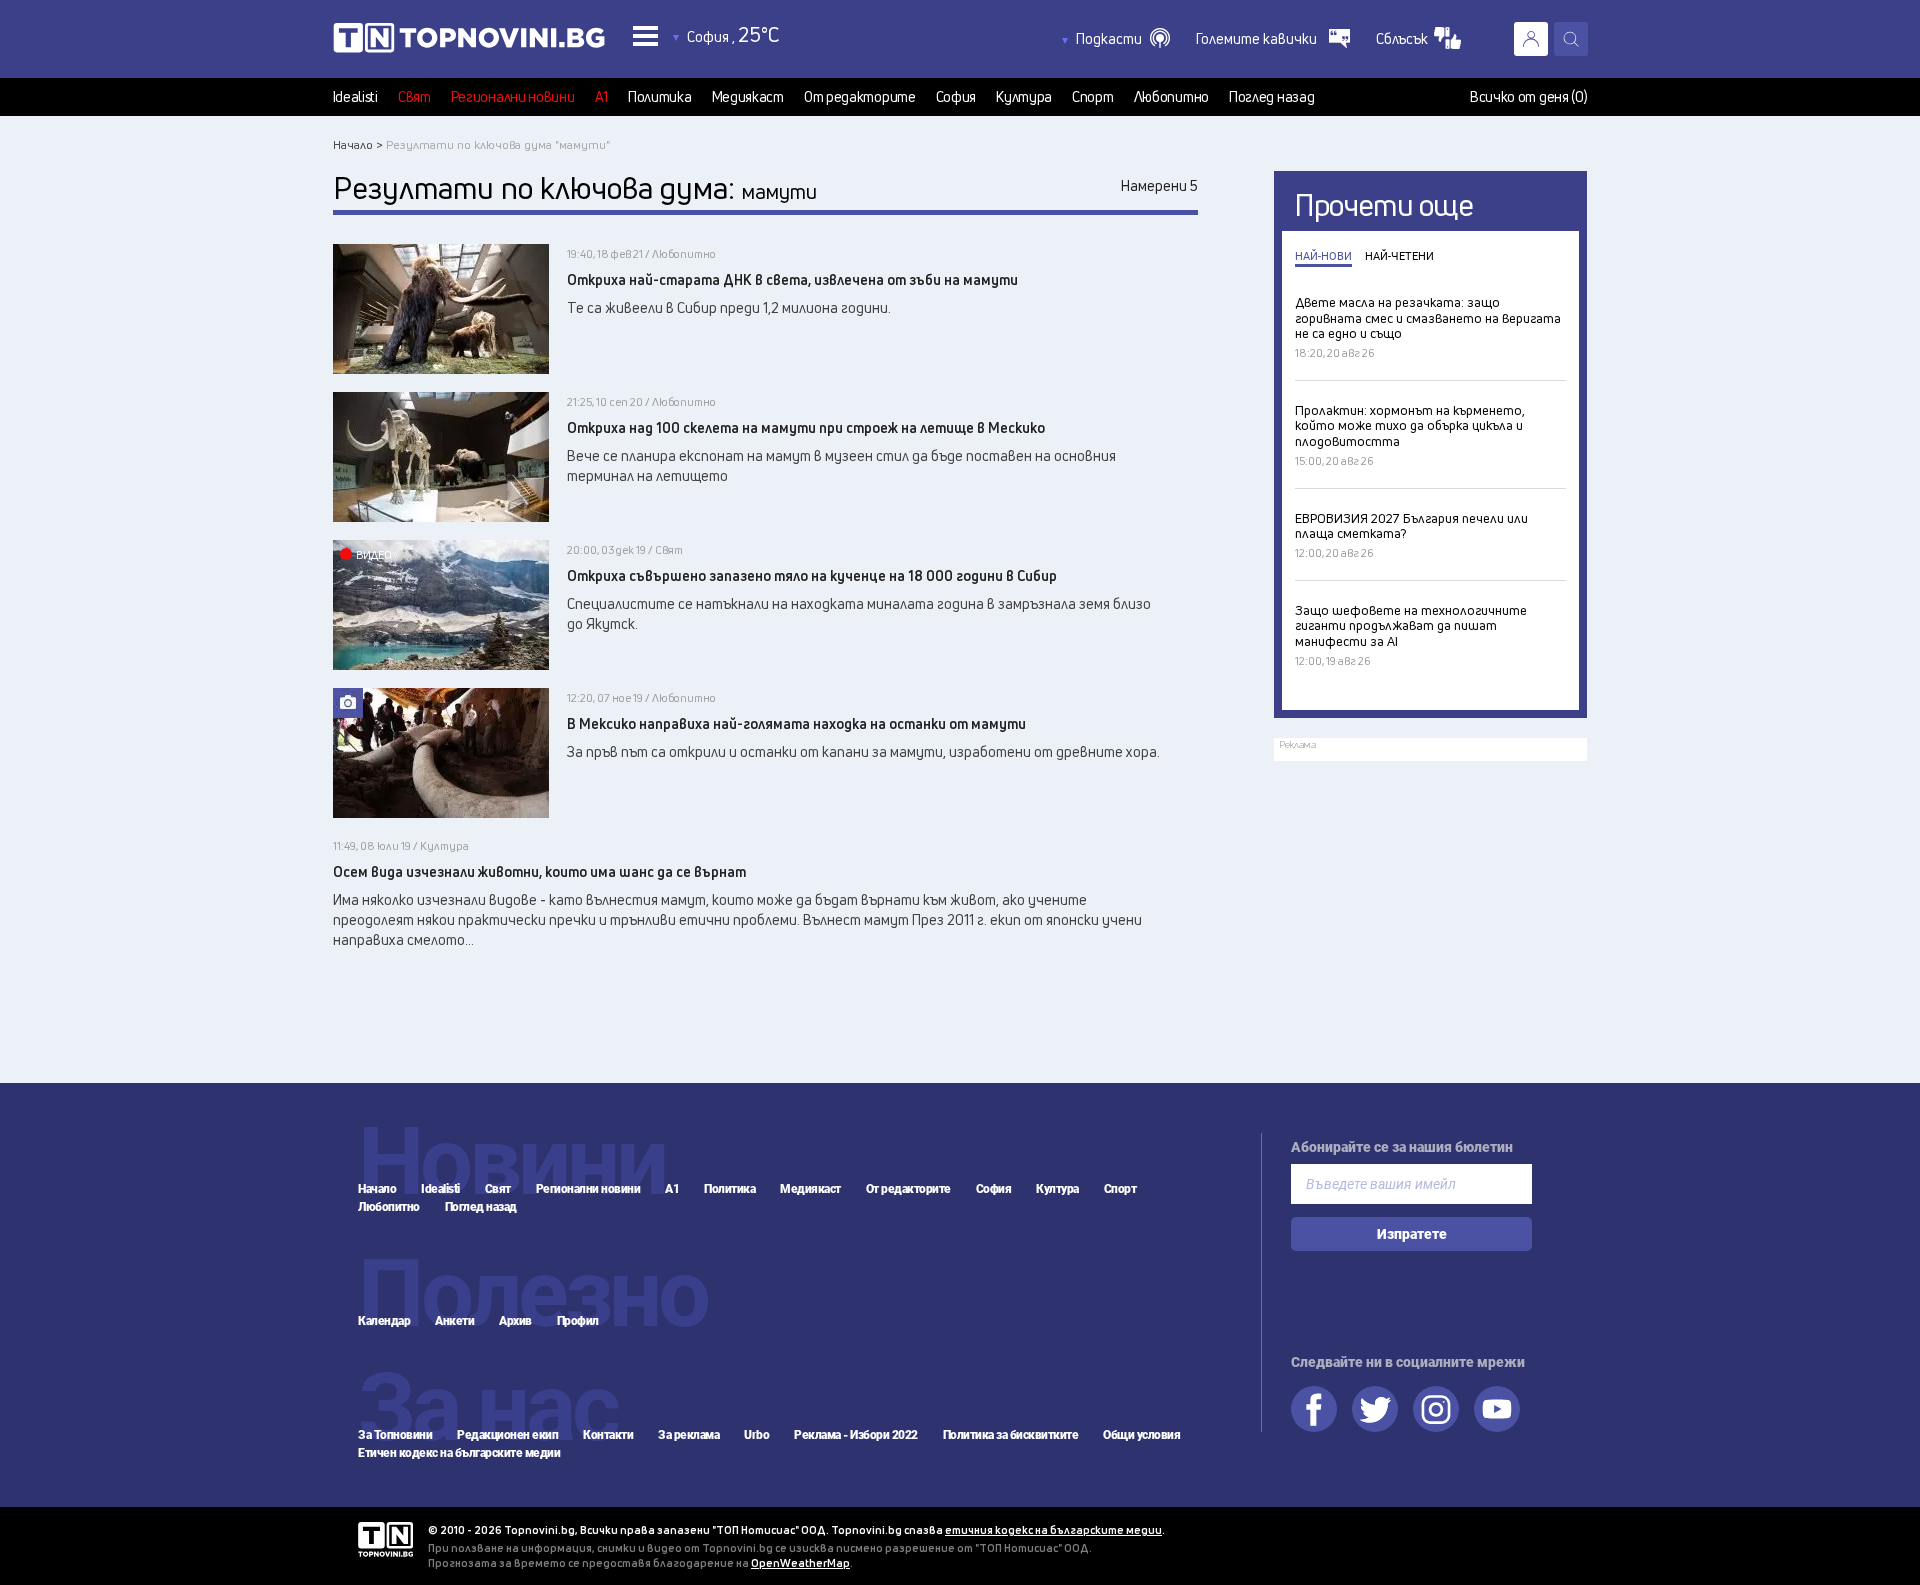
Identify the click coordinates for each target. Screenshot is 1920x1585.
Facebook (1314, 1409)
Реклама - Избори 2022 (856, 1435)
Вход (1531, 39)
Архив (515, 1321)
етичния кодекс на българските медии (1053, 1529)
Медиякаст (748, 97)
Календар (384, 1321)
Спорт (1093, 97)
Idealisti (355, 97)
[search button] (1571, 39)
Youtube (1497, 1409)
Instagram (1436, 1409)
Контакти (608, 1435)
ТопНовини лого (469, 42)
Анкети (454, 1321)
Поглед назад (1271, 97)
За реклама (688, 1435)
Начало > (358, 144)
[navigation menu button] (645, 35)
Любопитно (1171, 97)
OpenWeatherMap (800, 1562)
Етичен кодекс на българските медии (459, 1453)
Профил (578, 1321)
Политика (660, 97)
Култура (1024, 97)
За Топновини (395, 1435)
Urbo (756, 1435)
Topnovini (385, 1539)
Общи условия (1141, 1435)
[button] (1123, 39)
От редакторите (860, 97)
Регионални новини (513, 97)
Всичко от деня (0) (1529, 97)
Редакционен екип (507, 1435)
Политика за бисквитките (1011, 1435)
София (956, 97)
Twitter (1375, 1409)
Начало (377, 1189)
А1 (601, 97)
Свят (414, 97)
